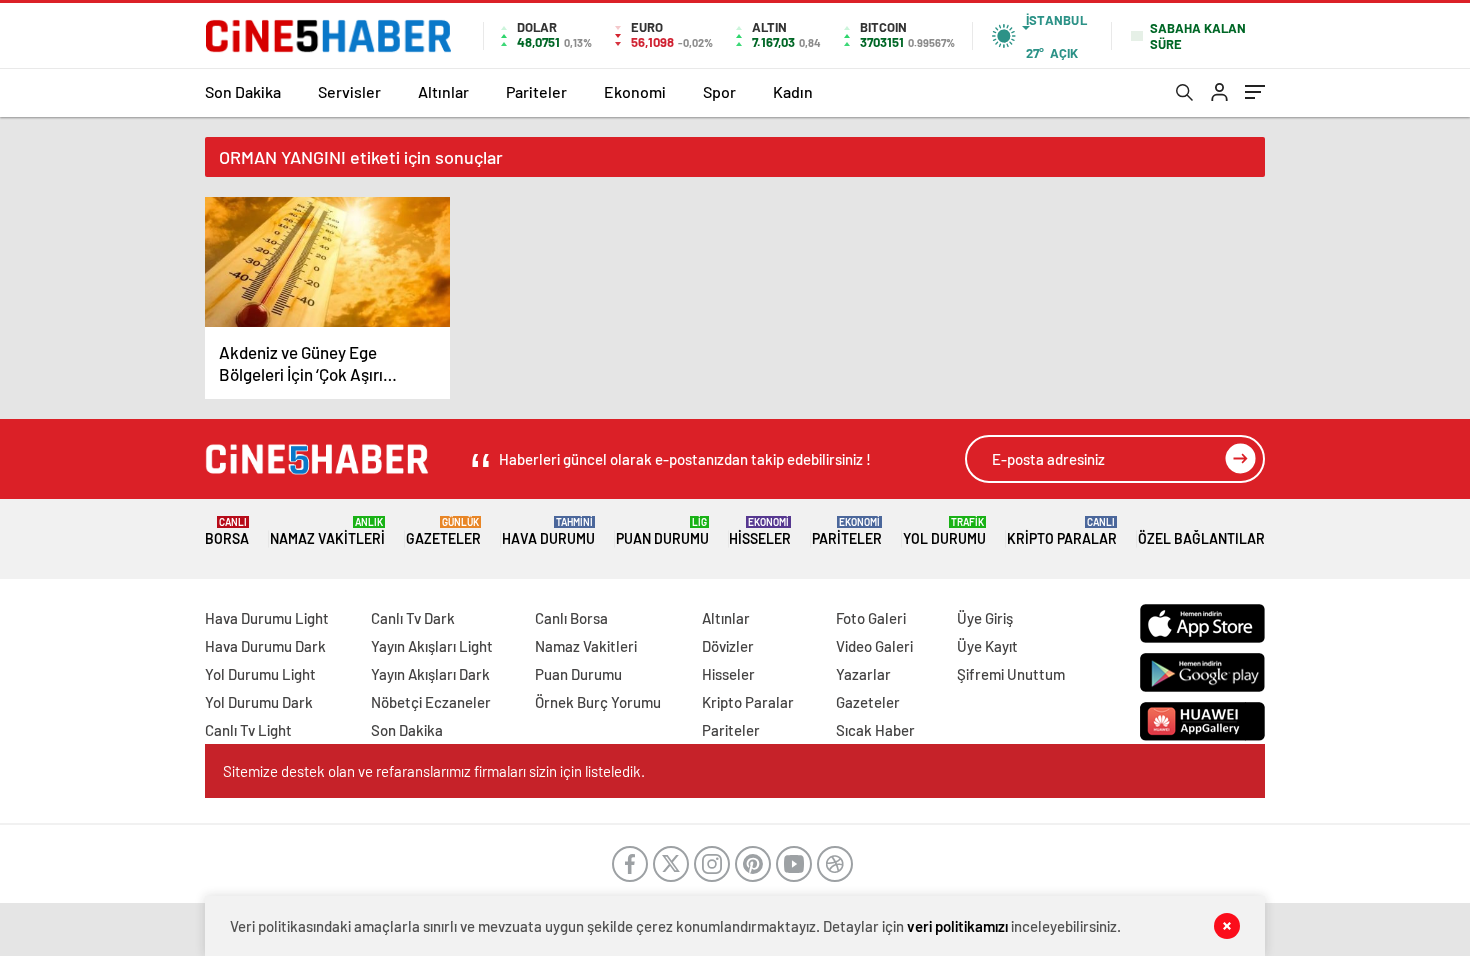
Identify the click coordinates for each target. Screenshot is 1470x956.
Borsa (227, 531)
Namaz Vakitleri (327, 531)
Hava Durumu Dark (265, 646)
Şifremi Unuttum (1011, 674)
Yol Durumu (944, 531)
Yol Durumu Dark (259, 702)
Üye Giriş (985, 618)
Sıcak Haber (875, 730)
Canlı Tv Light (248, 730)
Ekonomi (635, 91)
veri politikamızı (957, 926)
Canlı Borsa (571, 618)
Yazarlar (863, 674)
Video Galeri (874, 646)
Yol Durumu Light (260, 674)
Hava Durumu (548, 531)
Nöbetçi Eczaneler (431, 702)
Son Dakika (243, 91)
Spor (719, 91)
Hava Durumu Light (267, 618)
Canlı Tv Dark (413, 618)
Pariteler (536, 91)
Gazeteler (443, 531)
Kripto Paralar (1062, 531)
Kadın (793, 91)
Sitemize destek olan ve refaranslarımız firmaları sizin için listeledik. (434, 771)
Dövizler (728, 646)
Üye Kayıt (987, 646)
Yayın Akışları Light (432, 646)
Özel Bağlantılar (1201, 538)
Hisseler (760, 531)
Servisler (349, 91)
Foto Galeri (871, 618)
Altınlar (443, 91)
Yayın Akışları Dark (430, 674)
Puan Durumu (662, 531)
